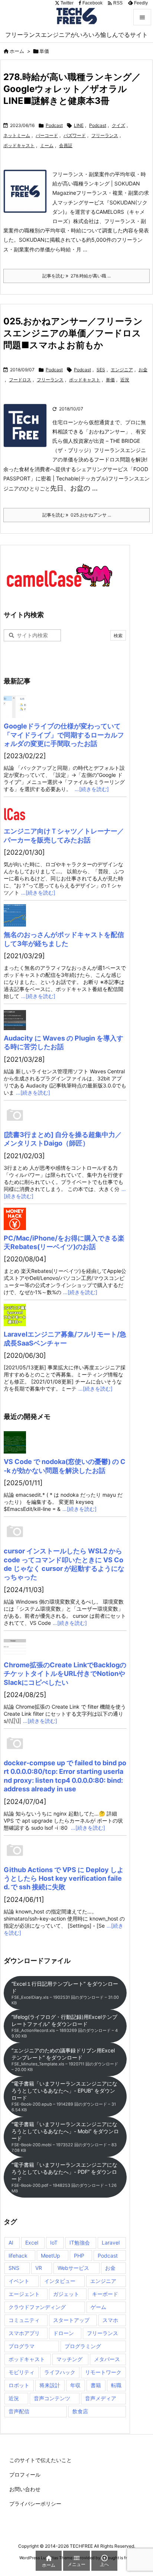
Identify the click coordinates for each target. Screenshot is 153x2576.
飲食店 (80, 2411)
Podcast (54, 125)
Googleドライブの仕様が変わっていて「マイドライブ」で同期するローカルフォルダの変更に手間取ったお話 (64, 735)
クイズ (118, 125)
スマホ (110, 2320)
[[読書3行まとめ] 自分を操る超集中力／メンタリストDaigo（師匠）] (65, 1115)
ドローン (64, 2333)
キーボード (105, 2294)
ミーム (47, 145)
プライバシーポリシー (35, 2504)
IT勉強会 (80, 2243)
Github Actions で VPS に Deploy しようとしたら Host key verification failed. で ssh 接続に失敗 (64, 1878)
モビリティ (22, 2372)
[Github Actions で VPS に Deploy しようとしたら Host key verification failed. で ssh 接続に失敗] (65, 1851)
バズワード (75, 135)
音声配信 (19, 2411)
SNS (14, 2268)
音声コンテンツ (52, 2398)
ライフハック (60, 2372)
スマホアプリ (24, 2333)
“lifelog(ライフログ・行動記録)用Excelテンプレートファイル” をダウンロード (65, 2026)
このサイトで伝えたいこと (40, 2460)
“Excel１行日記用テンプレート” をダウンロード (65, 1993)
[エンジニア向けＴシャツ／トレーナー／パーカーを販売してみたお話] (65, 812)
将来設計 (50, 2385)
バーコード (47, 135)
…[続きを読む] (92, 789)
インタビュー (60, 2281)
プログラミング (83, 2346)
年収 (75, 2385)
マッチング (69, 2359)
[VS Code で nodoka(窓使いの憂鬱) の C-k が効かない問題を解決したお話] (65, 1442)
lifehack (18, 2256)
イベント (19, 2281)
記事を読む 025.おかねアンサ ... (77, 515)
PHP (79, 2256)
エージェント (24, 2294)
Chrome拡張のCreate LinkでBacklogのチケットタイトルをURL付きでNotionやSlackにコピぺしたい (65, 1674)
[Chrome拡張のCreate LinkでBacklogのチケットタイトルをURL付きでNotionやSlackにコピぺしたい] (65, 1646)
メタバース (107, 2359)
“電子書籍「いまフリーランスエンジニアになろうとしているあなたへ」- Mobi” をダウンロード (65, 2137)
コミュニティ (24, 2320)
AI (11, 2243)
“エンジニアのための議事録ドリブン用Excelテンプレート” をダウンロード (65, 2060)
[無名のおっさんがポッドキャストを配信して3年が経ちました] (65, 915)
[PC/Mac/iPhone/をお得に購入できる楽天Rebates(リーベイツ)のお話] (65, 1219)
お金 (143, 370)
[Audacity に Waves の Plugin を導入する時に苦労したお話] (65, 1019)
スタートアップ (71, 2320)
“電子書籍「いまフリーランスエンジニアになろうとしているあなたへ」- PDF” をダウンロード (64, 2178)
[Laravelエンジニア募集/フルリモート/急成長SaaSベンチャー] (65, 1315)
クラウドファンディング (37, 2307)
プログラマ (22, 2346)
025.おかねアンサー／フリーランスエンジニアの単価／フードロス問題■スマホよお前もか (73, 333)
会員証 (66, 145)
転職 (116, 2385)
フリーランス (105, 135)
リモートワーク (103, 2372)
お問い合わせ (25, 2489)
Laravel (111, 2243)
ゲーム (98, 2307)
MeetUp (51, 2256)
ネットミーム (17, 135)
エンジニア (122, 370)
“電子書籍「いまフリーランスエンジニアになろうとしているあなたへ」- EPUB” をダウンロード (64, 2096)
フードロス (20, 380)
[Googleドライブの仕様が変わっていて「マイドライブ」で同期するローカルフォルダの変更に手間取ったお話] (65, 707)
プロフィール (25, 2475)
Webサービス (73, 2268)
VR (39, 2268)
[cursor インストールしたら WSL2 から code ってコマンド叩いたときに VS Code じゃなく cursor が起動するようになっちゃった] (65, 1532)
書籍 (96, 2385)
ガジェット (66, 2294)
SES (101, 370)
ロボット (19, 2385)
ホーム (17, 51)
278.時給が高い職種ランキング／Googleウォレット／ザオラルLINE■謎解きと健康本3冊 (72, 89)
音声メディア (101, 2398)
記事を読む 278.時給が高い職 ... (76, 276)
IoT (54, 2243)
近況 (125, 380)
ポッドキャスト (19, 145)
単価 (110, 380)
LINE (79, 125)
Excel (32, 2243)
